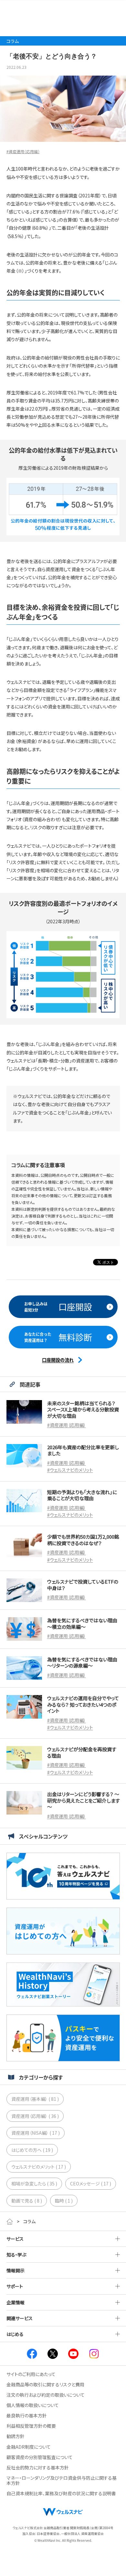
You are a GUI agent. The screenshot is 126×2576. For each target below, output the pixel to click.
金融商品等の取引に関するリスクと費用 (45, 2384)
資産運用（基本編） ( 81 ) (35, 2099)
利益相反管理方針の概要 (31, 2426)
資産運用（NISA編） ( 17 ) (36, 2133)
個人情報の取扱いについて (33, 2405)
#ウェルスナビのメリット (70, 1470)
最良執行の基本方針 (27, 2415)
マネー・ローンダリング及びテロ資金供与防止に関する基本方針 (62, 2480)
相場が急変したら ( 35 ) (34, 2183)
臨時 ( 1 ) (64, 2201)
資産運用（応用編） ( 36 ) (35, 2116)
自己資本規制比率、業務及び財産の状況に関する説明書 (61, 2493)
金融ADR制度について (29, 2447)
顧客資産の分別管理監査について (40, 2457)
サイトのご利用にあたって (31, 2374)
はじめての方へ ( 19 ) (32, 2150)
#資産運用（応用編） (23, 151)
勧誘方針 (16, 2436)
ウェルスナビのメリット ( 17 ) (39, 2167)
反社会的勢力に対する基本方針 (38, 2467)
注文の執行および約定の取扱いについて (46, 2395)
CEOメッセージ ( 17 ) (91, 2183)
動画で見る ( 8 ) (27, 2201)
